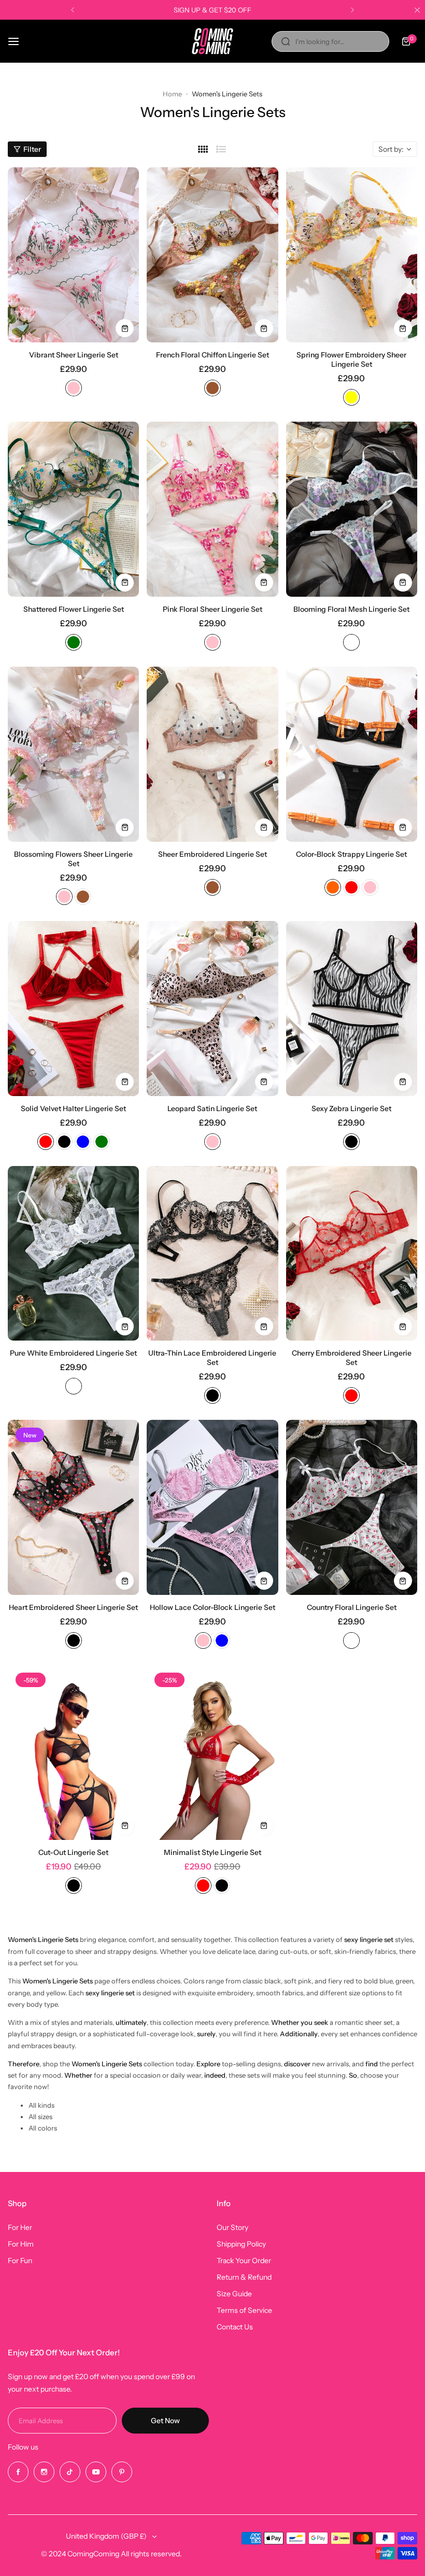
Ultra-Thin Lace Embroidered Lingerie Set (212, 1358)
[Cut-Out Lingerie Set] (73, 1752)
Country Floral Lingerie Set (352, 1607)
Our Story (232, 2227)
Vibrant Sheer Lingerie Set (74, 355)
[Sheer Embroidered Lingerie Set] (212, 754)
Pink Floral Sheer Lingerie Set (212, 609)
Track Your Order (244, 2261)
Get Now (165, 2421)
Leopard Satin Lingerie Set (212, 1109)
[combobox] (330, 41)
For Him (21, 2244)
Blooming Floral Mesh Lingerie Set (351, 609)
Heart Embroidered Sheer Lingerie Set (73, 1607)
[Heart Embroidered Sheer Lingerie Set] (73, 1507)
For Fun (20, 2261)
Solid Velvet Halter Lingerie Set (73, 1109)
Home (172, 94)
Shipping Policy (241, 2244)
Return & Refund (244, 2277)
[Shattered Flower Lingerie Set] (73, 509)
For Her (20, 2227)
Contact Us (235, 2327)
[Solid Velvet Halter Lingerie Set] (73, 1009)
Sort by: (391, 149)
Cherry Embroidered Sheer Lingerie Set (352, 1358)
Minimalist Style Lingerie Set (212, 1852)
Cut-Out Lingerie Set (73, 1852)
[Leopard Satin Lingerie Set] (212, 1009)
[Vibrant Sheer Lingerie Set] (73, 255)
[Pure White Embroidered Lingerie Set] (73, 1254)
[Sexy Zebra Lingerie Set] (352, 1009)
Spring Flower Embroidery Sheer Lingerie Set (351, 359)
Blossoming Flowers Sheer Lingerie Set (73, 859)
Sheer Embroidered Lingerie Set (212, 854)
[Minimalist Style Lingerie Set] (212, 1752)
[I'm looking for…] (286, 41)
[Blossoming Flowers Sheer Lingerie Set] (73, 754)
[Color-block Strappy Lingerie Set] (352, 754)
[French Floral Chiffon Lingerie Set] (212, 255)
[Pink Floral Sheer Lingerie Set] (212, 509)
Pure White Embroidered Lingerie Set (73, 1353)
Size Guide (234, 2294)
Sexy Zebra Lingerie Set (351, 1109)
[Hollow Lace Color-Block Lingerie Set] (212, 1507)
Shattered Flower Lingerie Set (74, 609)
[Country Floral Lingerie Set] (352, 1507)
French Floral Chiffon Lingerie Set (212, 355)
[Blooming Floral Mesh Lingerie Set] (352, 509)
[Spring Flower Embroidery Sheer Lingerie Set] (352, 255)
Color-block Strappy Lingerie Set (351, 854)
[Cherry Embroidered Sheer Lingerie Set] (352, 1254)
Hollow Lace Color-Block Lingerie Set (212, 1607)
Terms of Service (244, 2310)
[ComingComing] (212, 41)
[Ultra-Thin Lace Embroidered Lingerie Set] (212, 1254)
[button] (73, 10)
